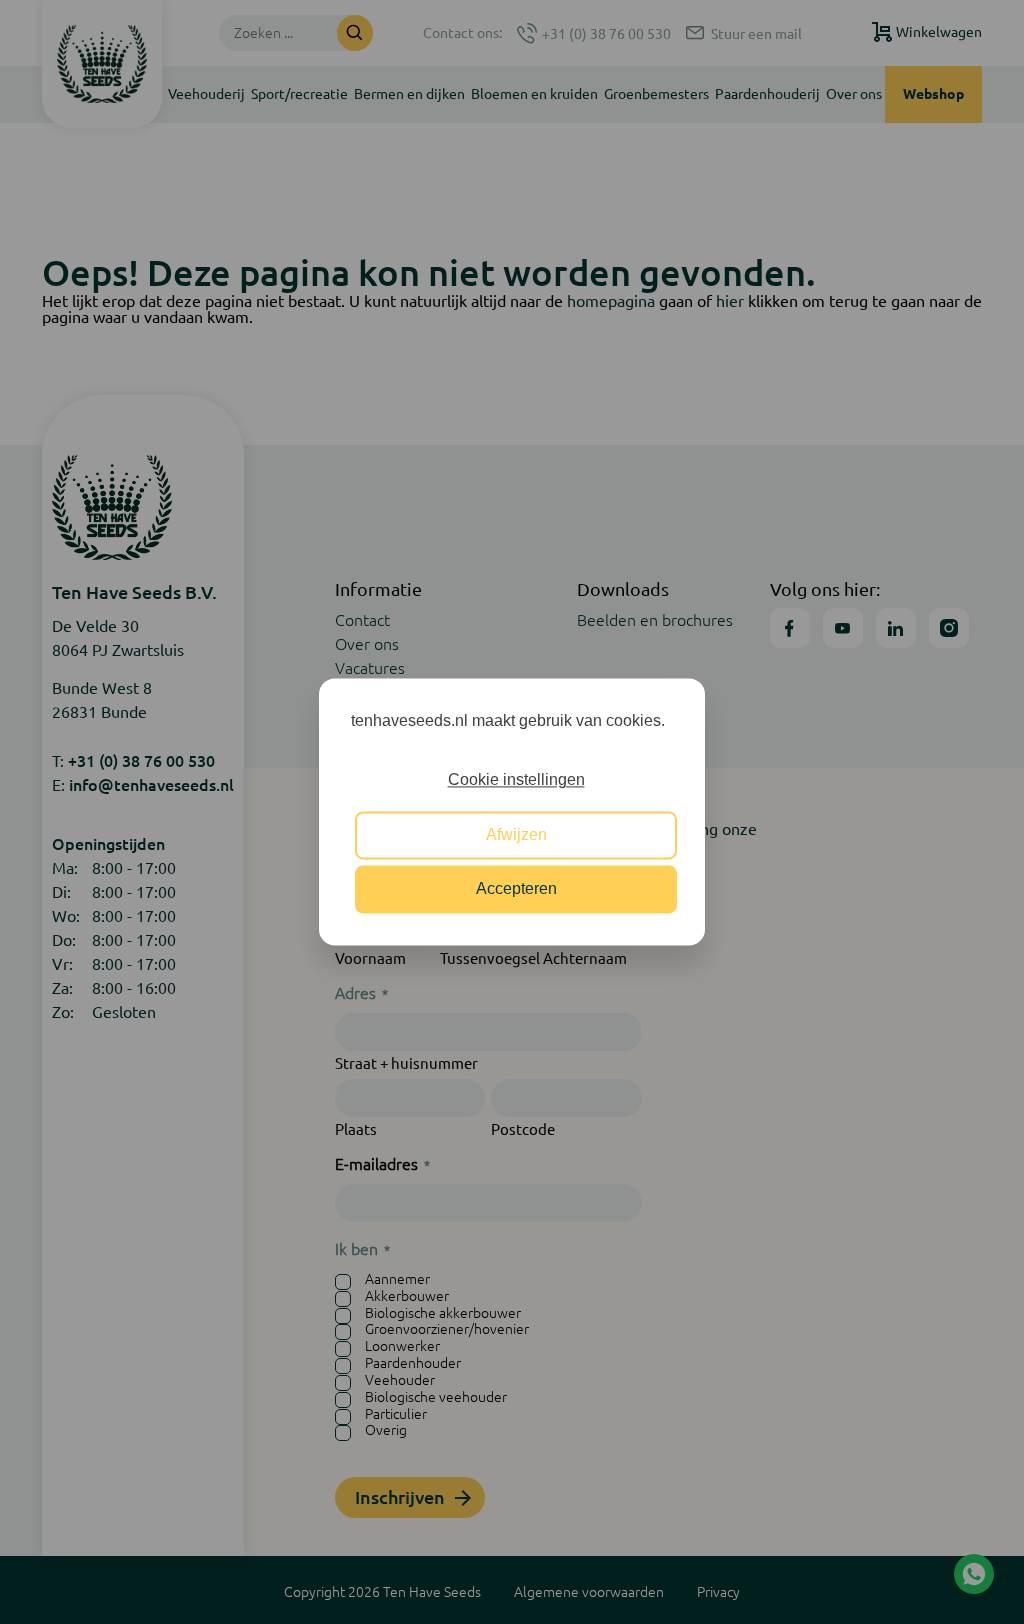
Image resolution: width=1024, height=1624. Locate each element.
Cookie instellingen (516, 780)
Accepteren (516, 889)
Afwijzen (516, 834)
